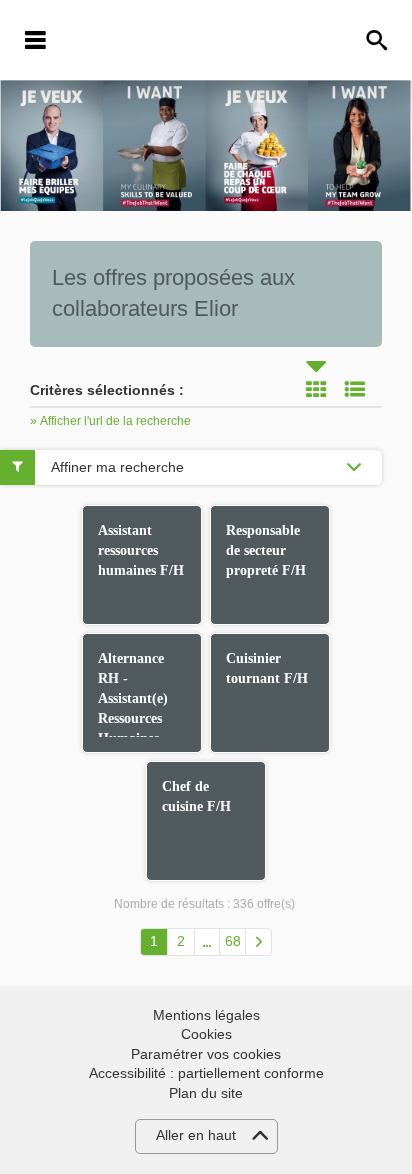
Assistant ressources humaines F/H (141, 550)
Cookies (206, 1034)
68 (233, 941)
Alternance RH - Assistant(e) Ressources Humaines (133, 698)
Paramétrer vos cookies (206, 1054)
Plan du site (206, 1093)
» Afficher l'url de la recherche (110, 421)
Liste (355, 389)
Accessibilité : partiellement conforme (206, 1073)
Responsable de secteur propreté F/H (266, 550)
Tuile (316, 389)
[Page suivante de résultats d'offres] (258, 942)
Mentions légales (206, 1015)
